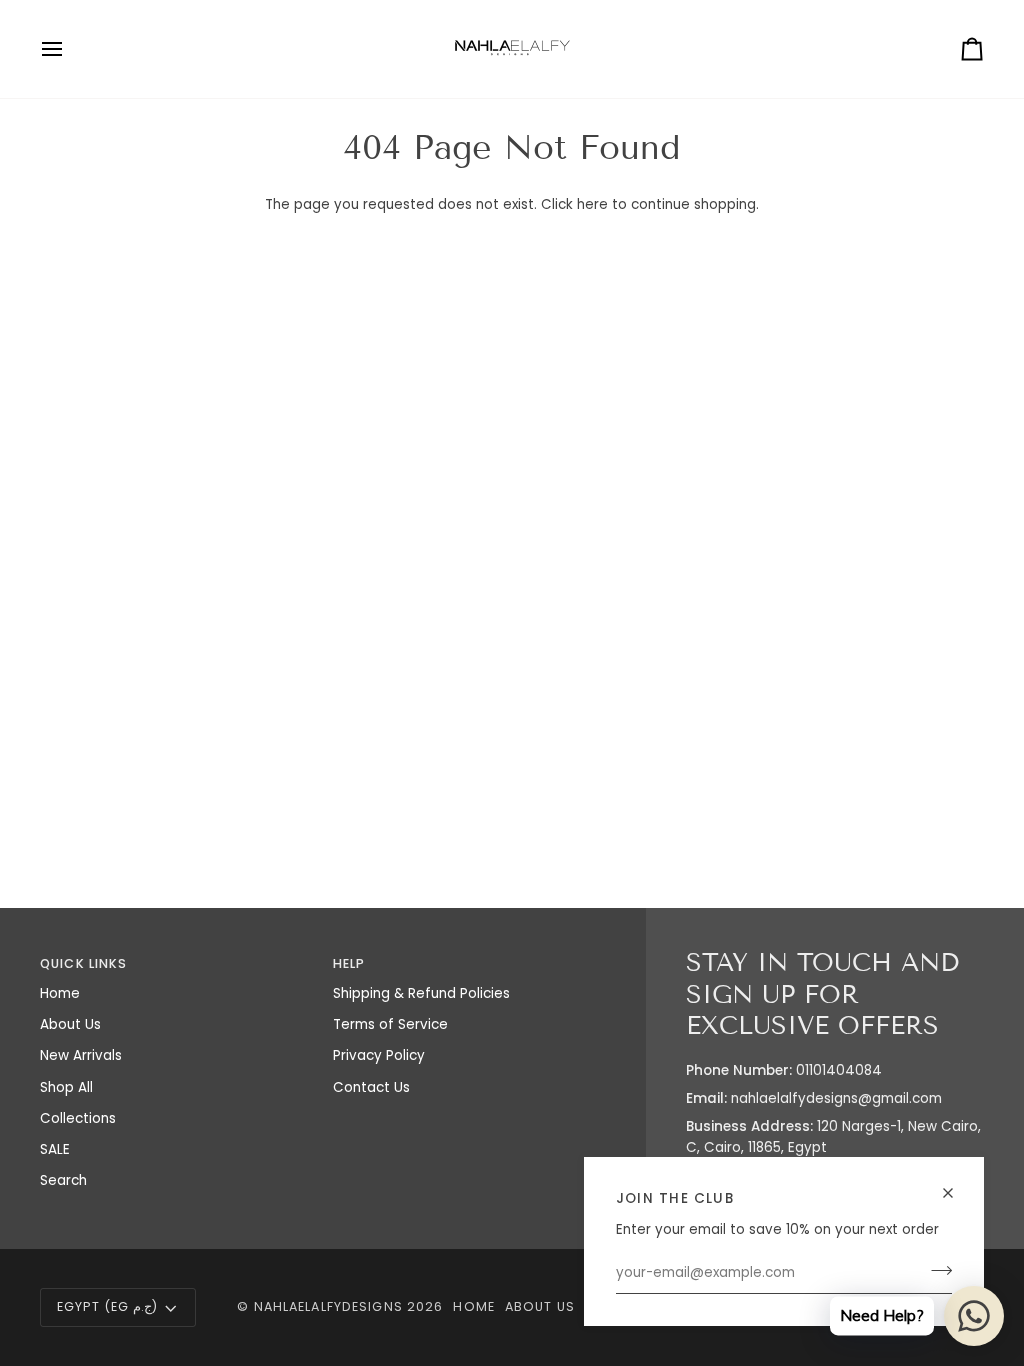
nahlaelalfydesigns (328, 1306)
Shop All (66, 1087)
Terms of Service (390, 1024)
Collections (78, 1118)
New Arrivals (81, 1055)
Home (60, 993)
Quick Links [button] (83, 963)
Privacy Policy (379, 1055)
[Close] (956, 1193)
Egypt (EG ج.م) (107, 1306)
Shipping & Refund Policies (421, 993)
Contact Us (371, 1087)
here (592, 204)
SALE (55, 1149)
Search (63, 1180)
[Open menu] (70, 49)
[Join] (935, 1271)
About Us (70, 1024)
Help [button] (349, 963)
